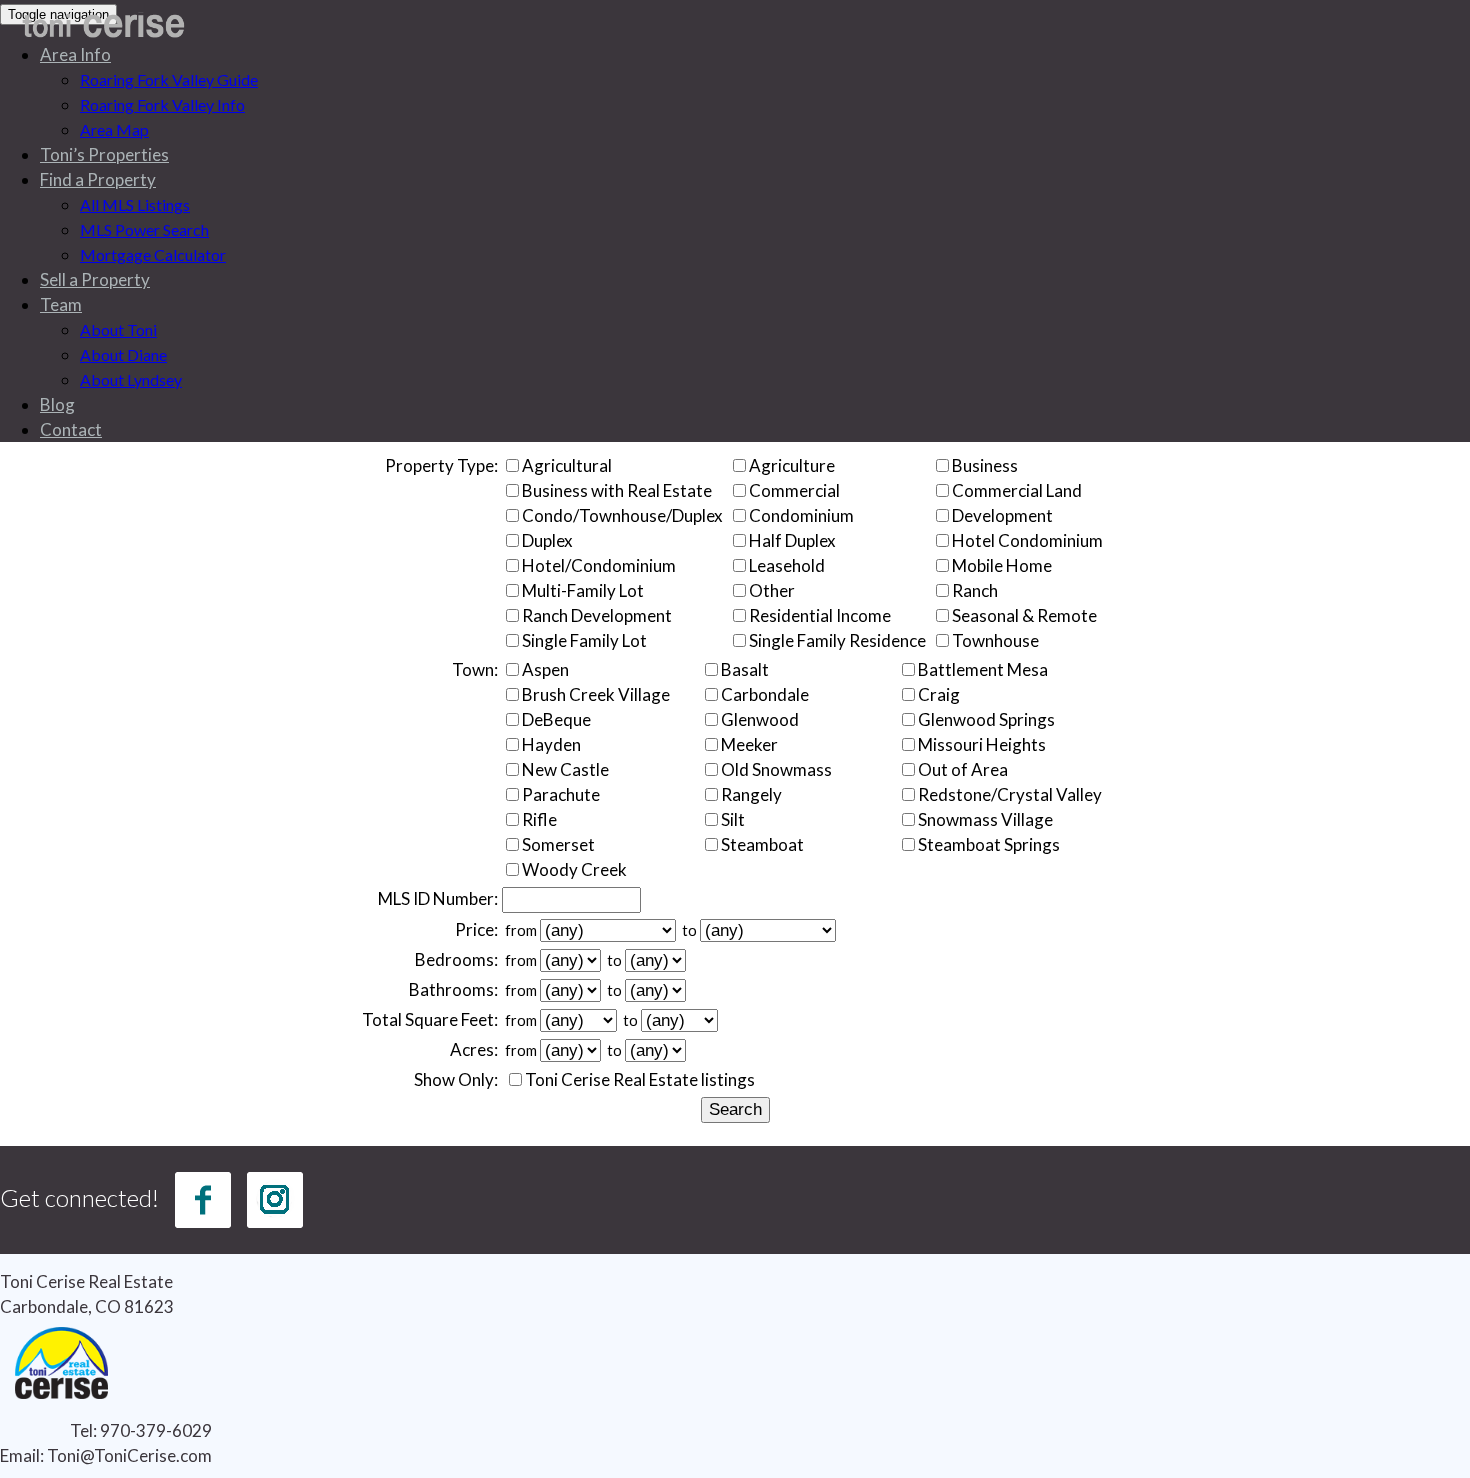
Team (61, 304)
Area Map (114, 129)
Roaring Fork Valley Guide (169, 79)
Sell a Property (95, 279)
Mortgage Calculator (153, 254)
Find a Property (98, 179)
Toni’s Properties (104, 154)
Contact (71, 429)
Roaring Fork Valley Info (162, 104)
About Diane (123, 354)
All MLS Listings (135, 204)
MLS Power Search (144, 229)
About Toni (118, 329)
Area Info (75, 54)
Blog (57, 404)
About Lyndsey (131, 379)
